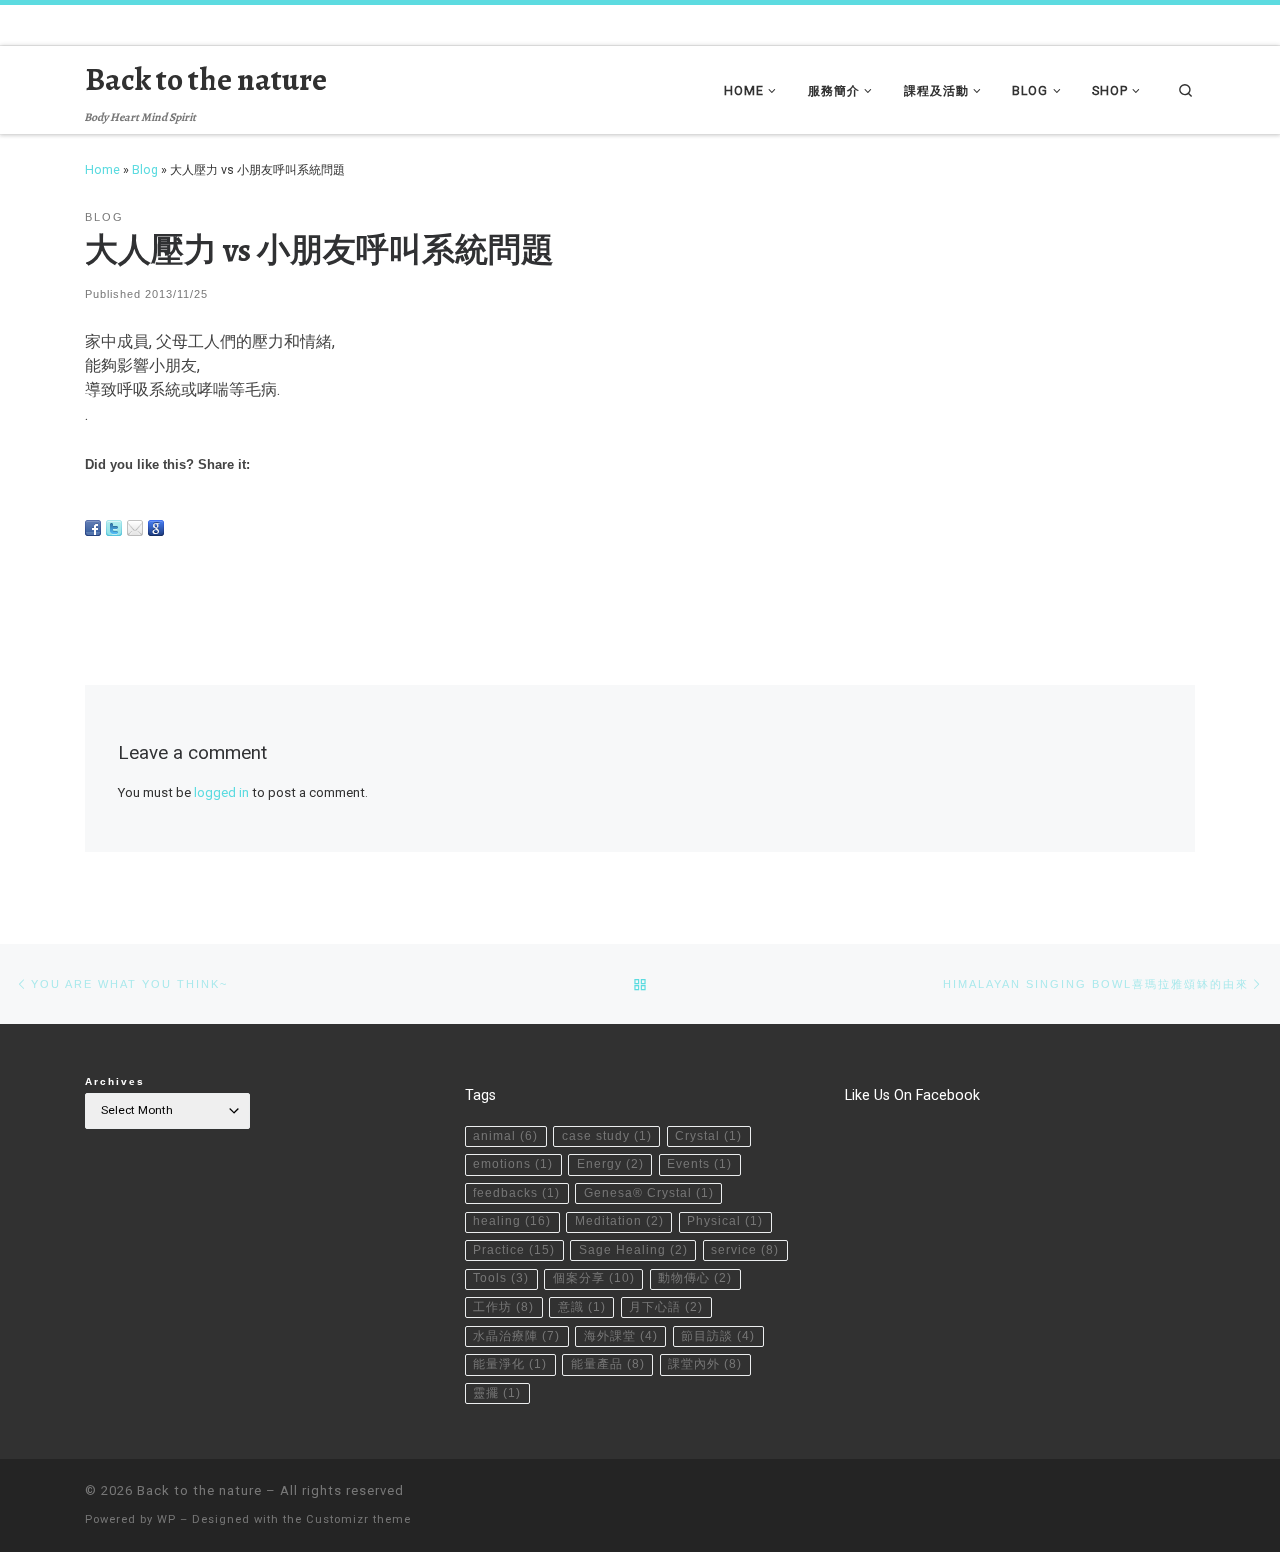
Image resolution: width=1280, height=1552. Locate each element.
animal (505, 1136)
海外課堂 (621, 1336)
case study (607, 1136)
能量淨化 (510, 1364)
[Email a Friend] (135, 528)
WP (166, 1519)
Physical (725, 1221)
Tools (501, 1278)
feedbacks (516, 1193)
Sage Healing (633, 1250)
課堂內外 (705, 1364)
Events (699, 1164)
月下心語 (666, 1307)
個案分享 (594, 1278)
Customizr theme (358, 1519)
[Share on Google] (156, 528)
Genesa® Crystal (649, 1193)
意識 (582, 1307)
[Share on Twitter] (114, 528)
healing (512, 1221)
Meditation (619, 1221)
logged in (221, 792)
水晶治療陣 (516, 1336)
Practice (514, 1250)
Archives (115, 1081)
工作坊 (503, 1307)
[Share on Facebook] (93, 528)
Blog (145, 169)
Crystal (708, 1136)
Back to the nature (199, 1490)
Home (102, 169)
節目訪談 (718, 1336)
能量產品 (608, 1364)
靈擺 (497, 1393)
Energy (610, 1164)
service (745, 1250)
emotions (513, 1164)
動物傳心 (695, 1278)
